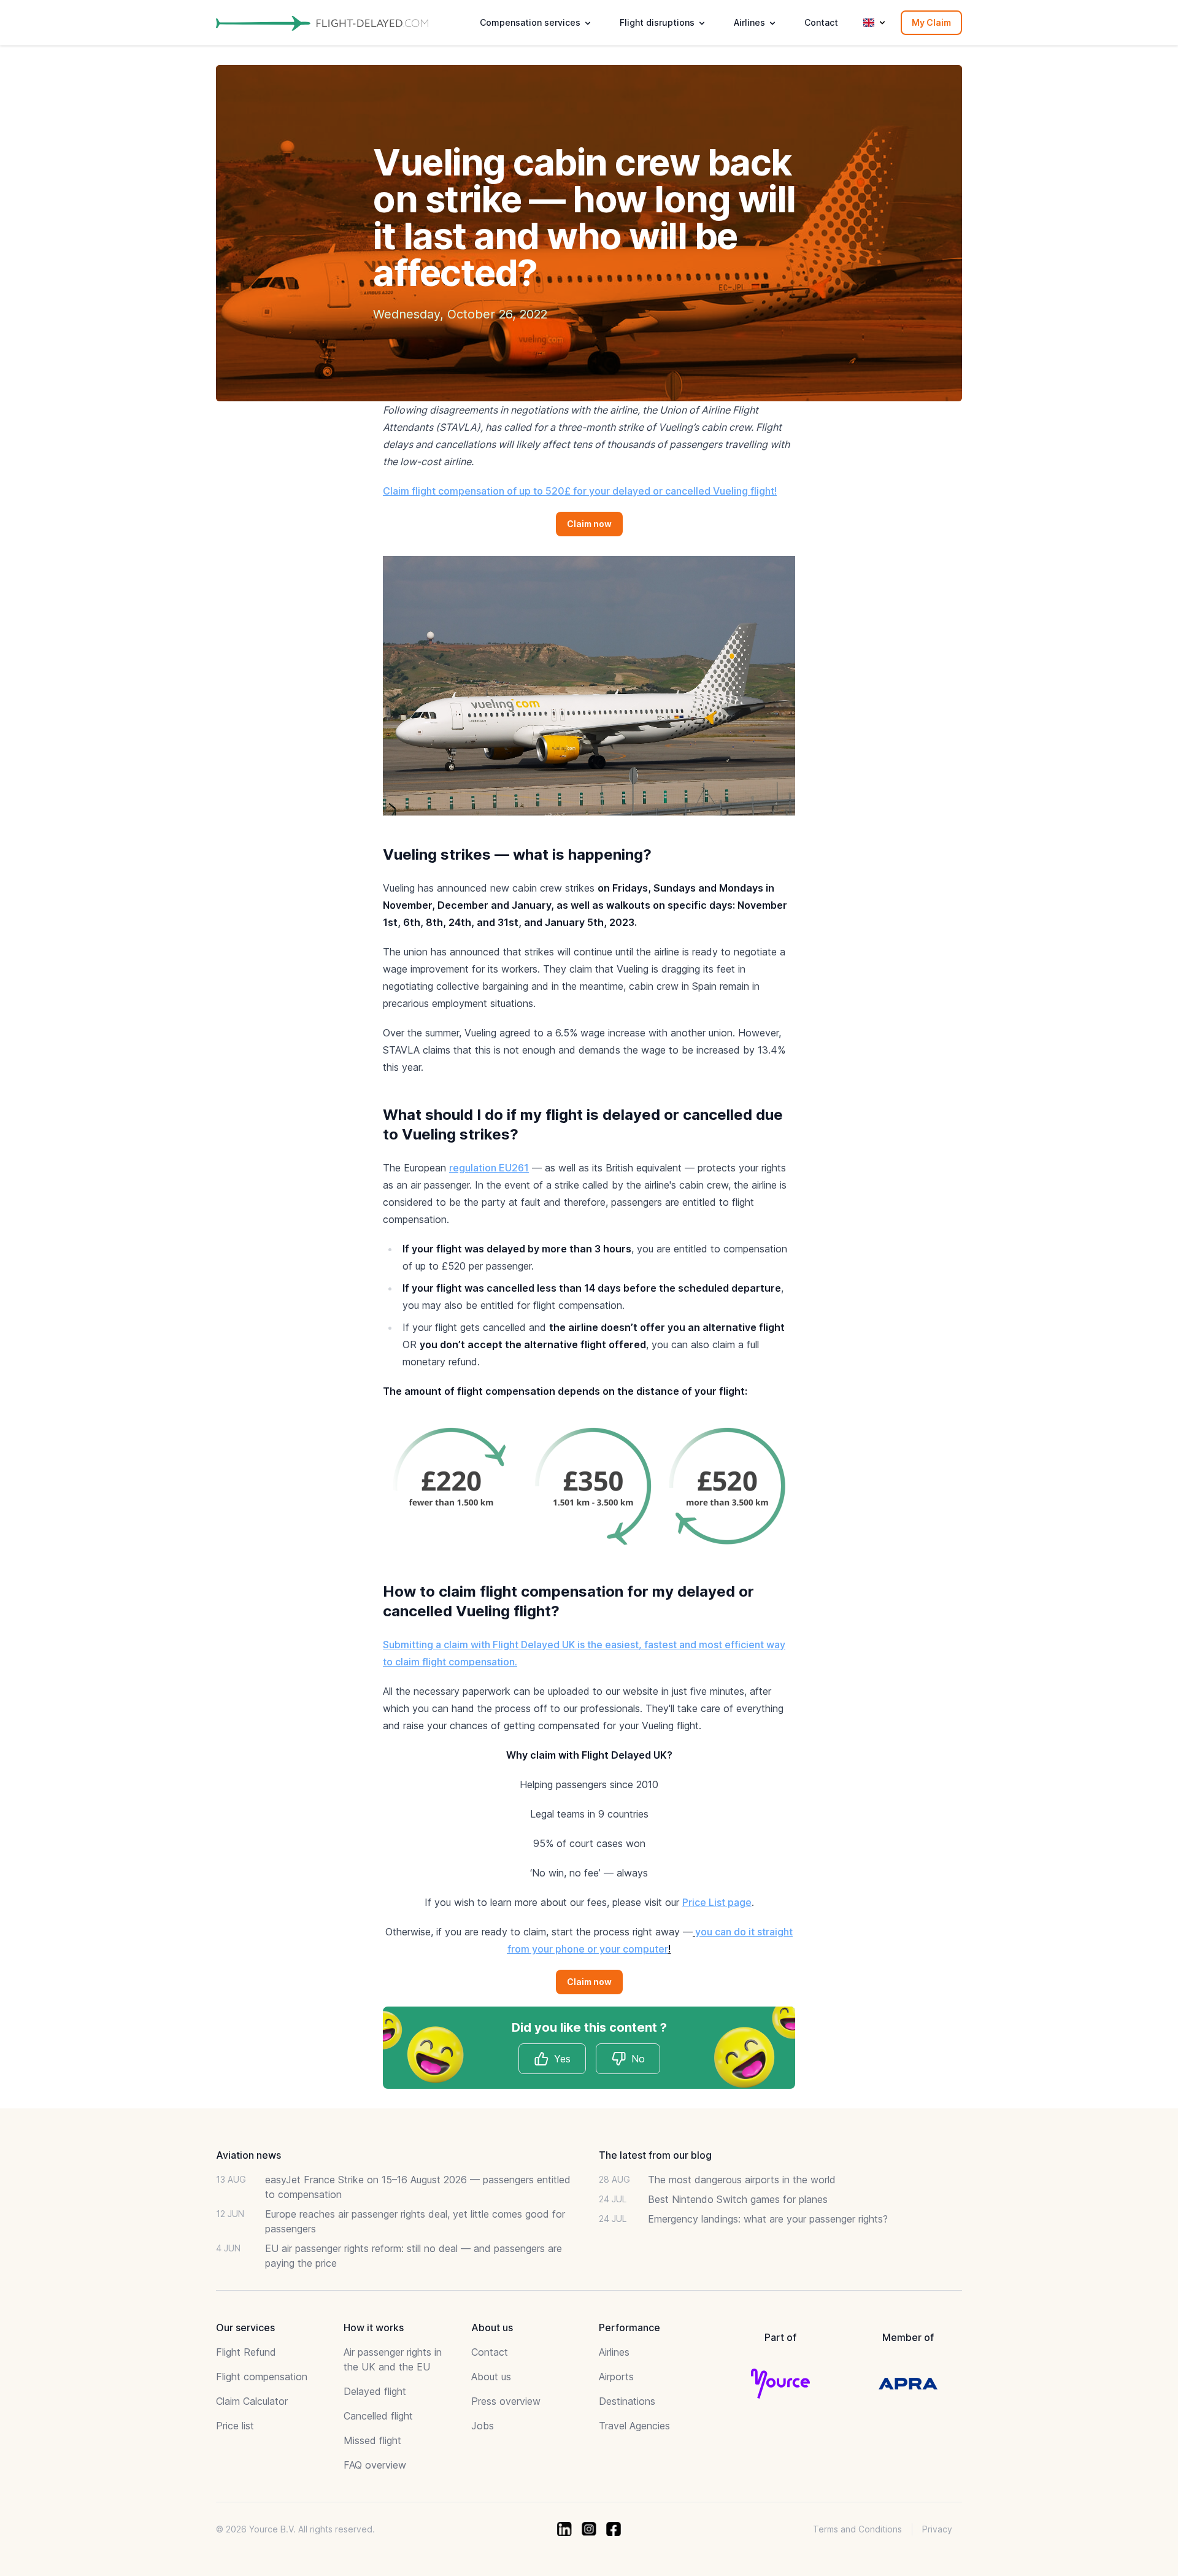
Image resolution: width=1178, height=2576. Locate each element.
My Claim (931, 22)
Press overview (506, 2401)
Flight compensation (262, 2377)
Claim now (589, 524)
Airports (616, 2377)
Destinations (627, 2401)
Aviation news (248, 2155)
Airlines (614, 2352)
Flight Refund (246, 2352)
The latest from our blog (655, 2155)
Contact (821, 22)
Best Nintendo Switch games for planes (738, 2199)
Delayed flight (375, 2391)
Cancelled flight (378, 2416)
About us (491, 2377)
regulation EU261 (489, 1168)
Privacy (937, 2529)
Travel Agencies (634, 2426)
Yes (562, 2059)
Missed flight (372, 2440)
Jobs (483, 2426)
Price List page (717, 1902)
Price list (235, 2426)
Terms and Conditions (857, 2529)
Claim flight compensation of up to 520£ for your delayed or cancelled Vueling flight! (580, 491)
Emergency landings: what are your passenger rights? (768, 2219)
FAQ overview (375, 2465)
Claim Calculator (252, 2401)
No (638, 2059)
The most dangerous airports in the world (742, 2180)
